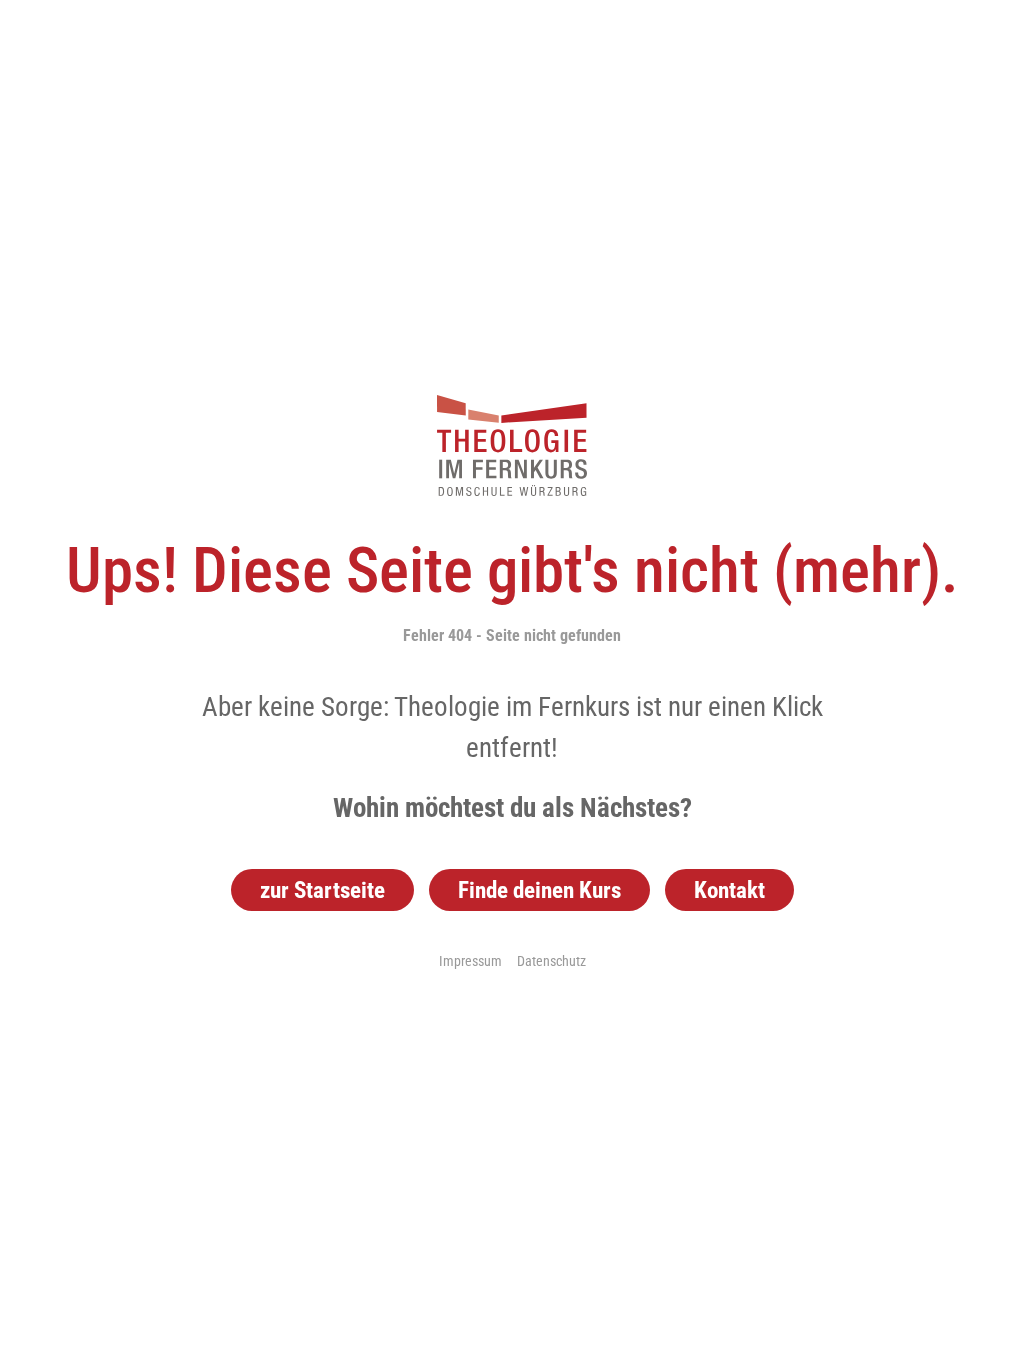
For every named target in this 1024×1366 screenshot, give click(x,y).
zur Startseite (322, 890)
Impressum (470, 961)
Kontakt (729, 890)
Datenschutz (551, 961)
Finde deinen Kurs (539, 890)
